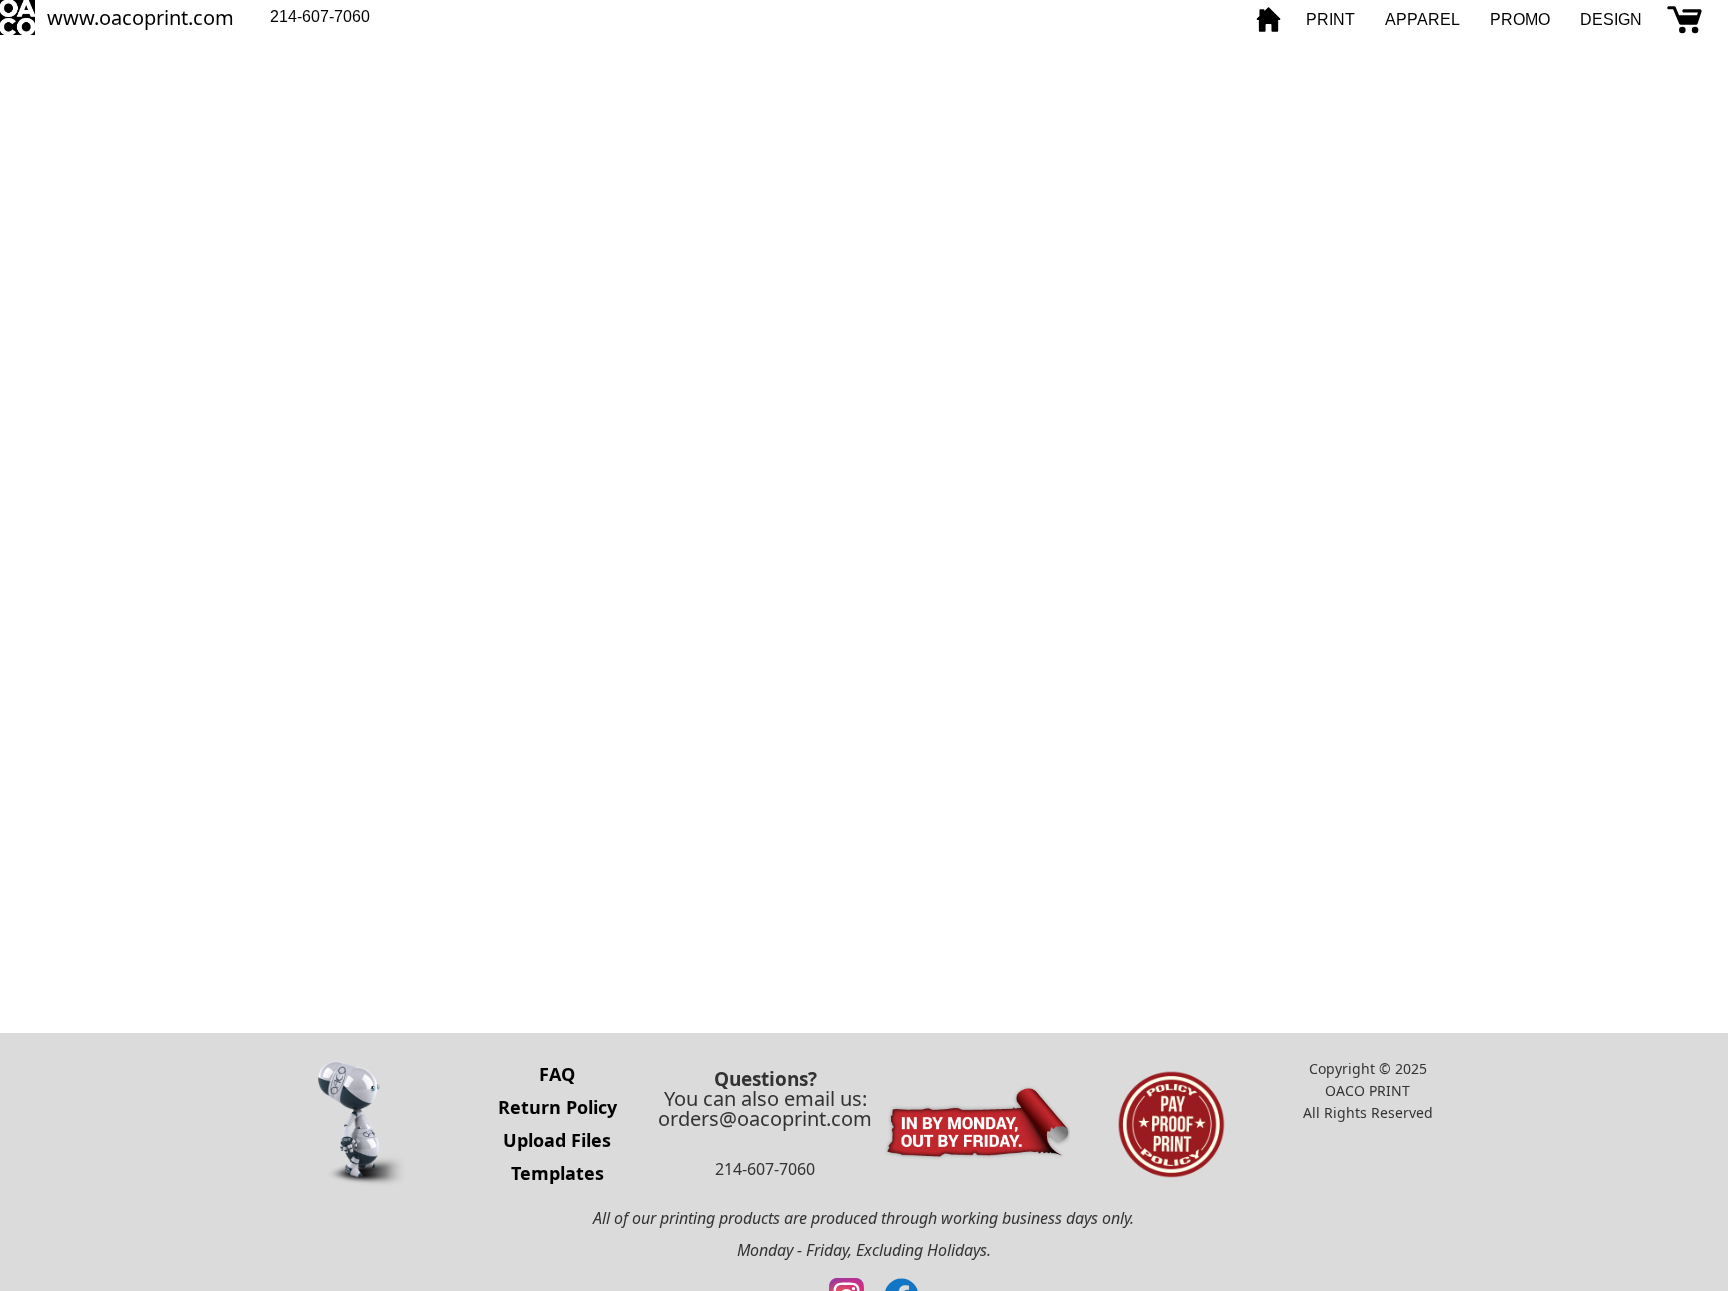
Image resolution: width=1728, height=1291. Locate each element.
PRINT (1330, 19)
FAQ (557, 1074)
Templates (557, 1173)
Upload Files (557, 1140)
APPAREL (1422, 19)
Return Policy (557, 1107)
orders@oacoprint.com (765, 1118)
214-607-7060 (320, 16)
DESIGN (1611, 19)
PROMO (1520, 19)
